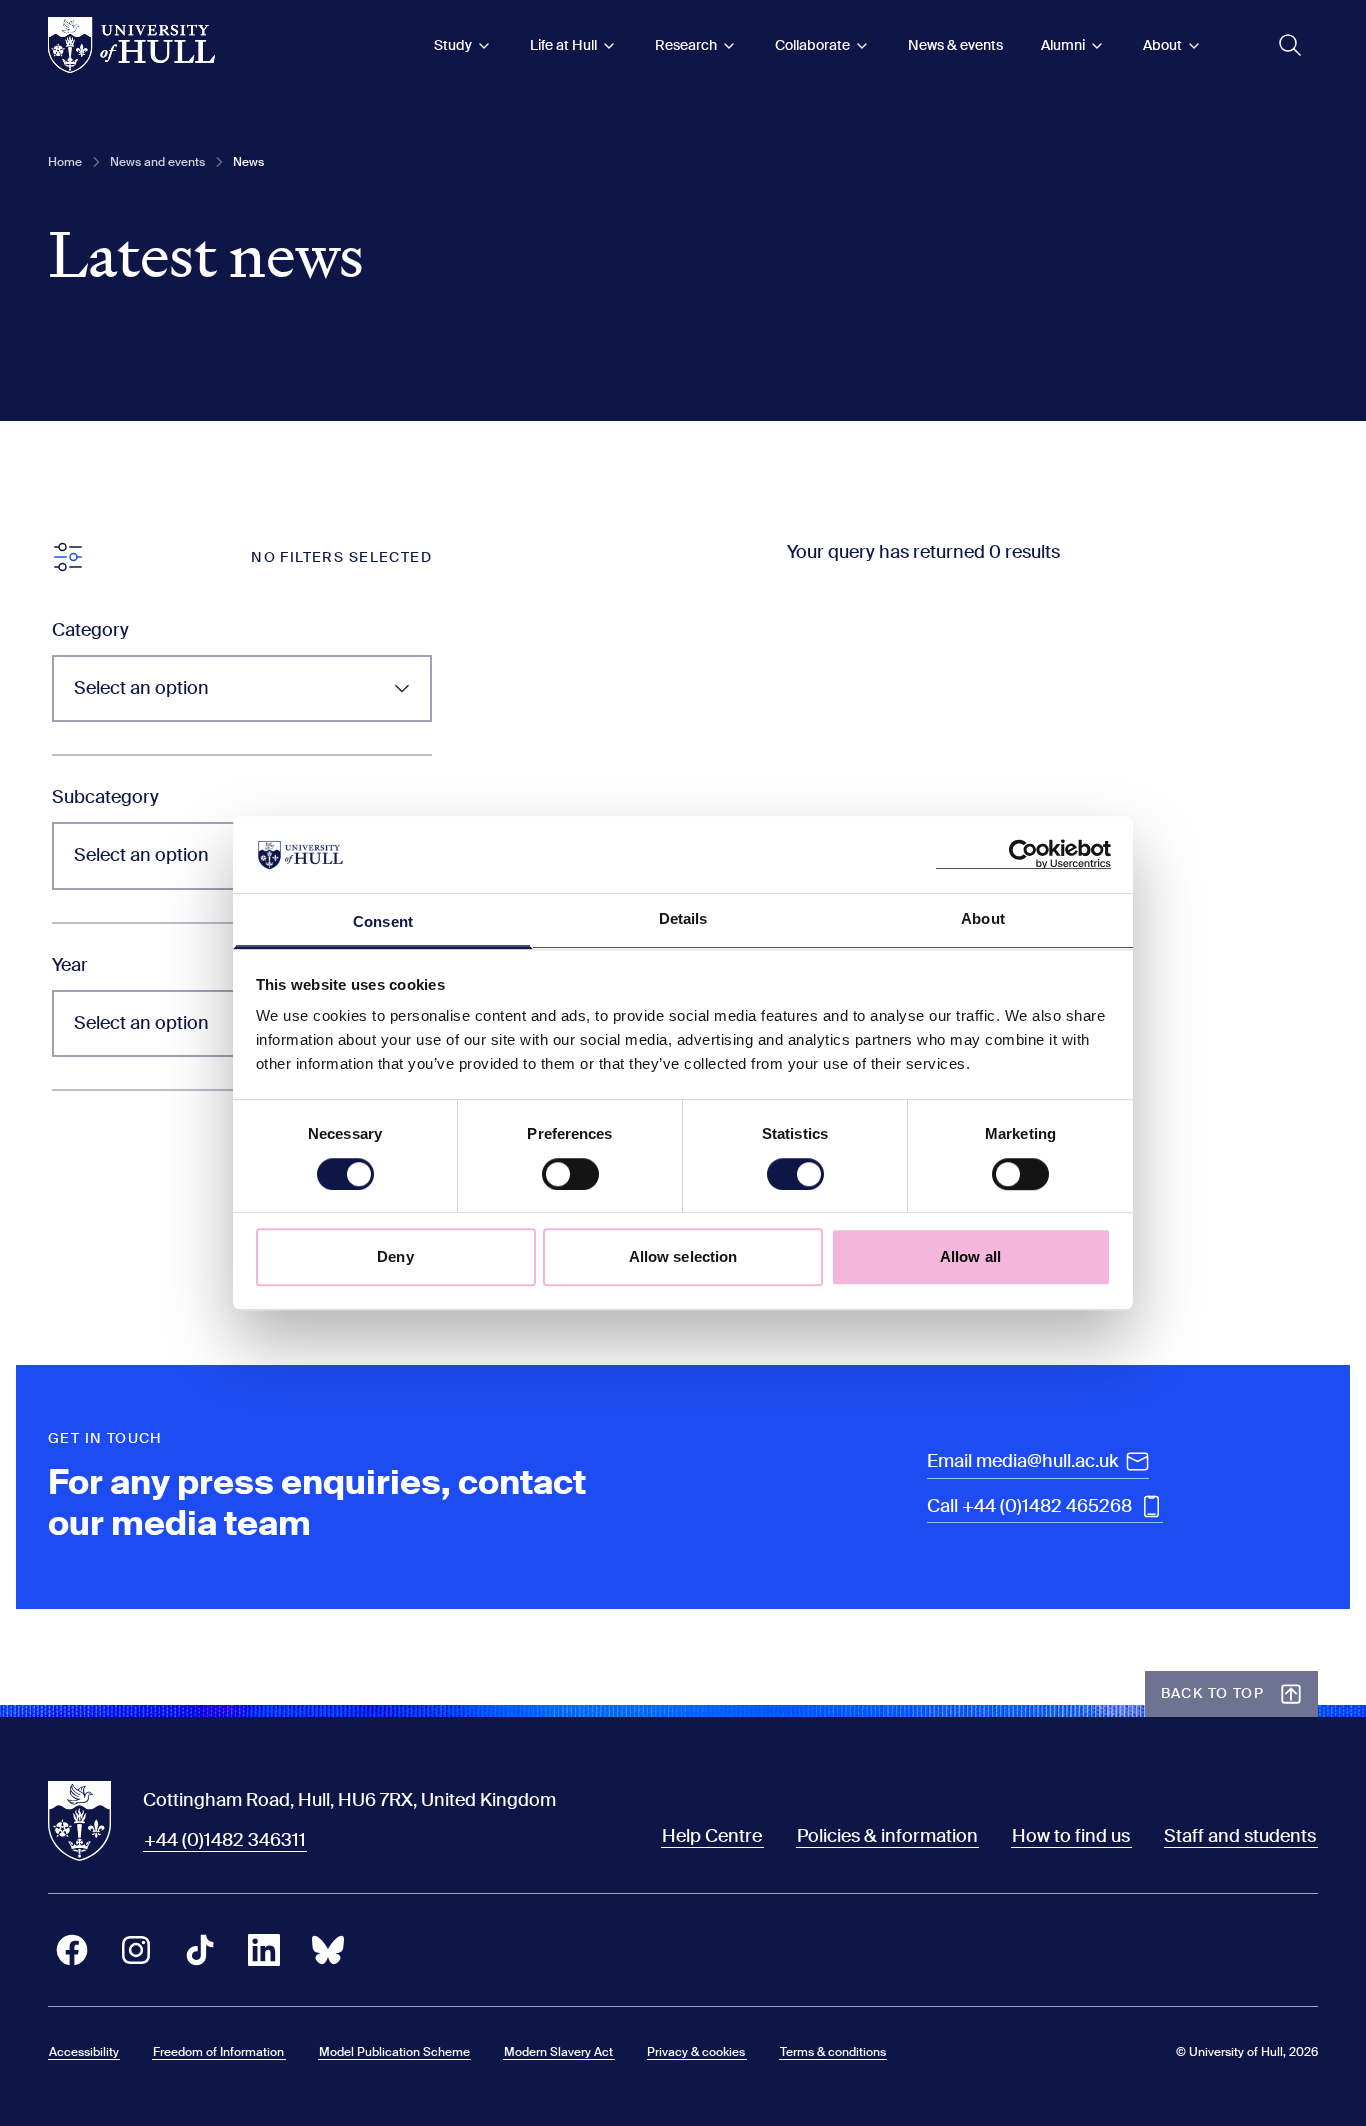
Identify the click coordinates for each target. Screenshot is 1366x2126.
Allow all (970, 1256)
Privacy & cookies (696, 2052)
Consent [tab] (383, 921)
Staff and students (1240, 1836)
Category (90, 630)
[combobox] (242, 688)
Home (65, 162)
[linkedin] (264, 1950)
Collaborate (812, 45)
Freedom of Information (218, 2052)
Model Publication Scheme (394, 2052)
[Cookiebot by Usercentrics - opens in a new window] (1023, 855)
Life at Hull (563, 45)
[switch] (570, 1174)
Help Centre (712, 1836)
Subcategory (105, 797)
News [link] (248, 162)
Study (453, 45)
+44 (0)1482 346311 (225, 1840)
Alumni (1063, 45)
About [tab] (983, 918)
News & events (955, 45)
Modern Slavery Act (558, 2052)
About (1162, 45)
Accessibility (84, 2052)
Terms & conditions (833, 2052)
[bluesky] (328, 1950)
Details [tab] (683, 918)
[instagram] (136, 1950)
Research (686, 45)
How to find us (1071, 1836)
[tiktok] (200, 1950)
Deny (395, 1256)
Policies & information (887, 1836)
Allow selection (683, 1256)
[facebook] (72, 1950)
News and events (157, 162)
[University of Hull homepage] (131, 45)
